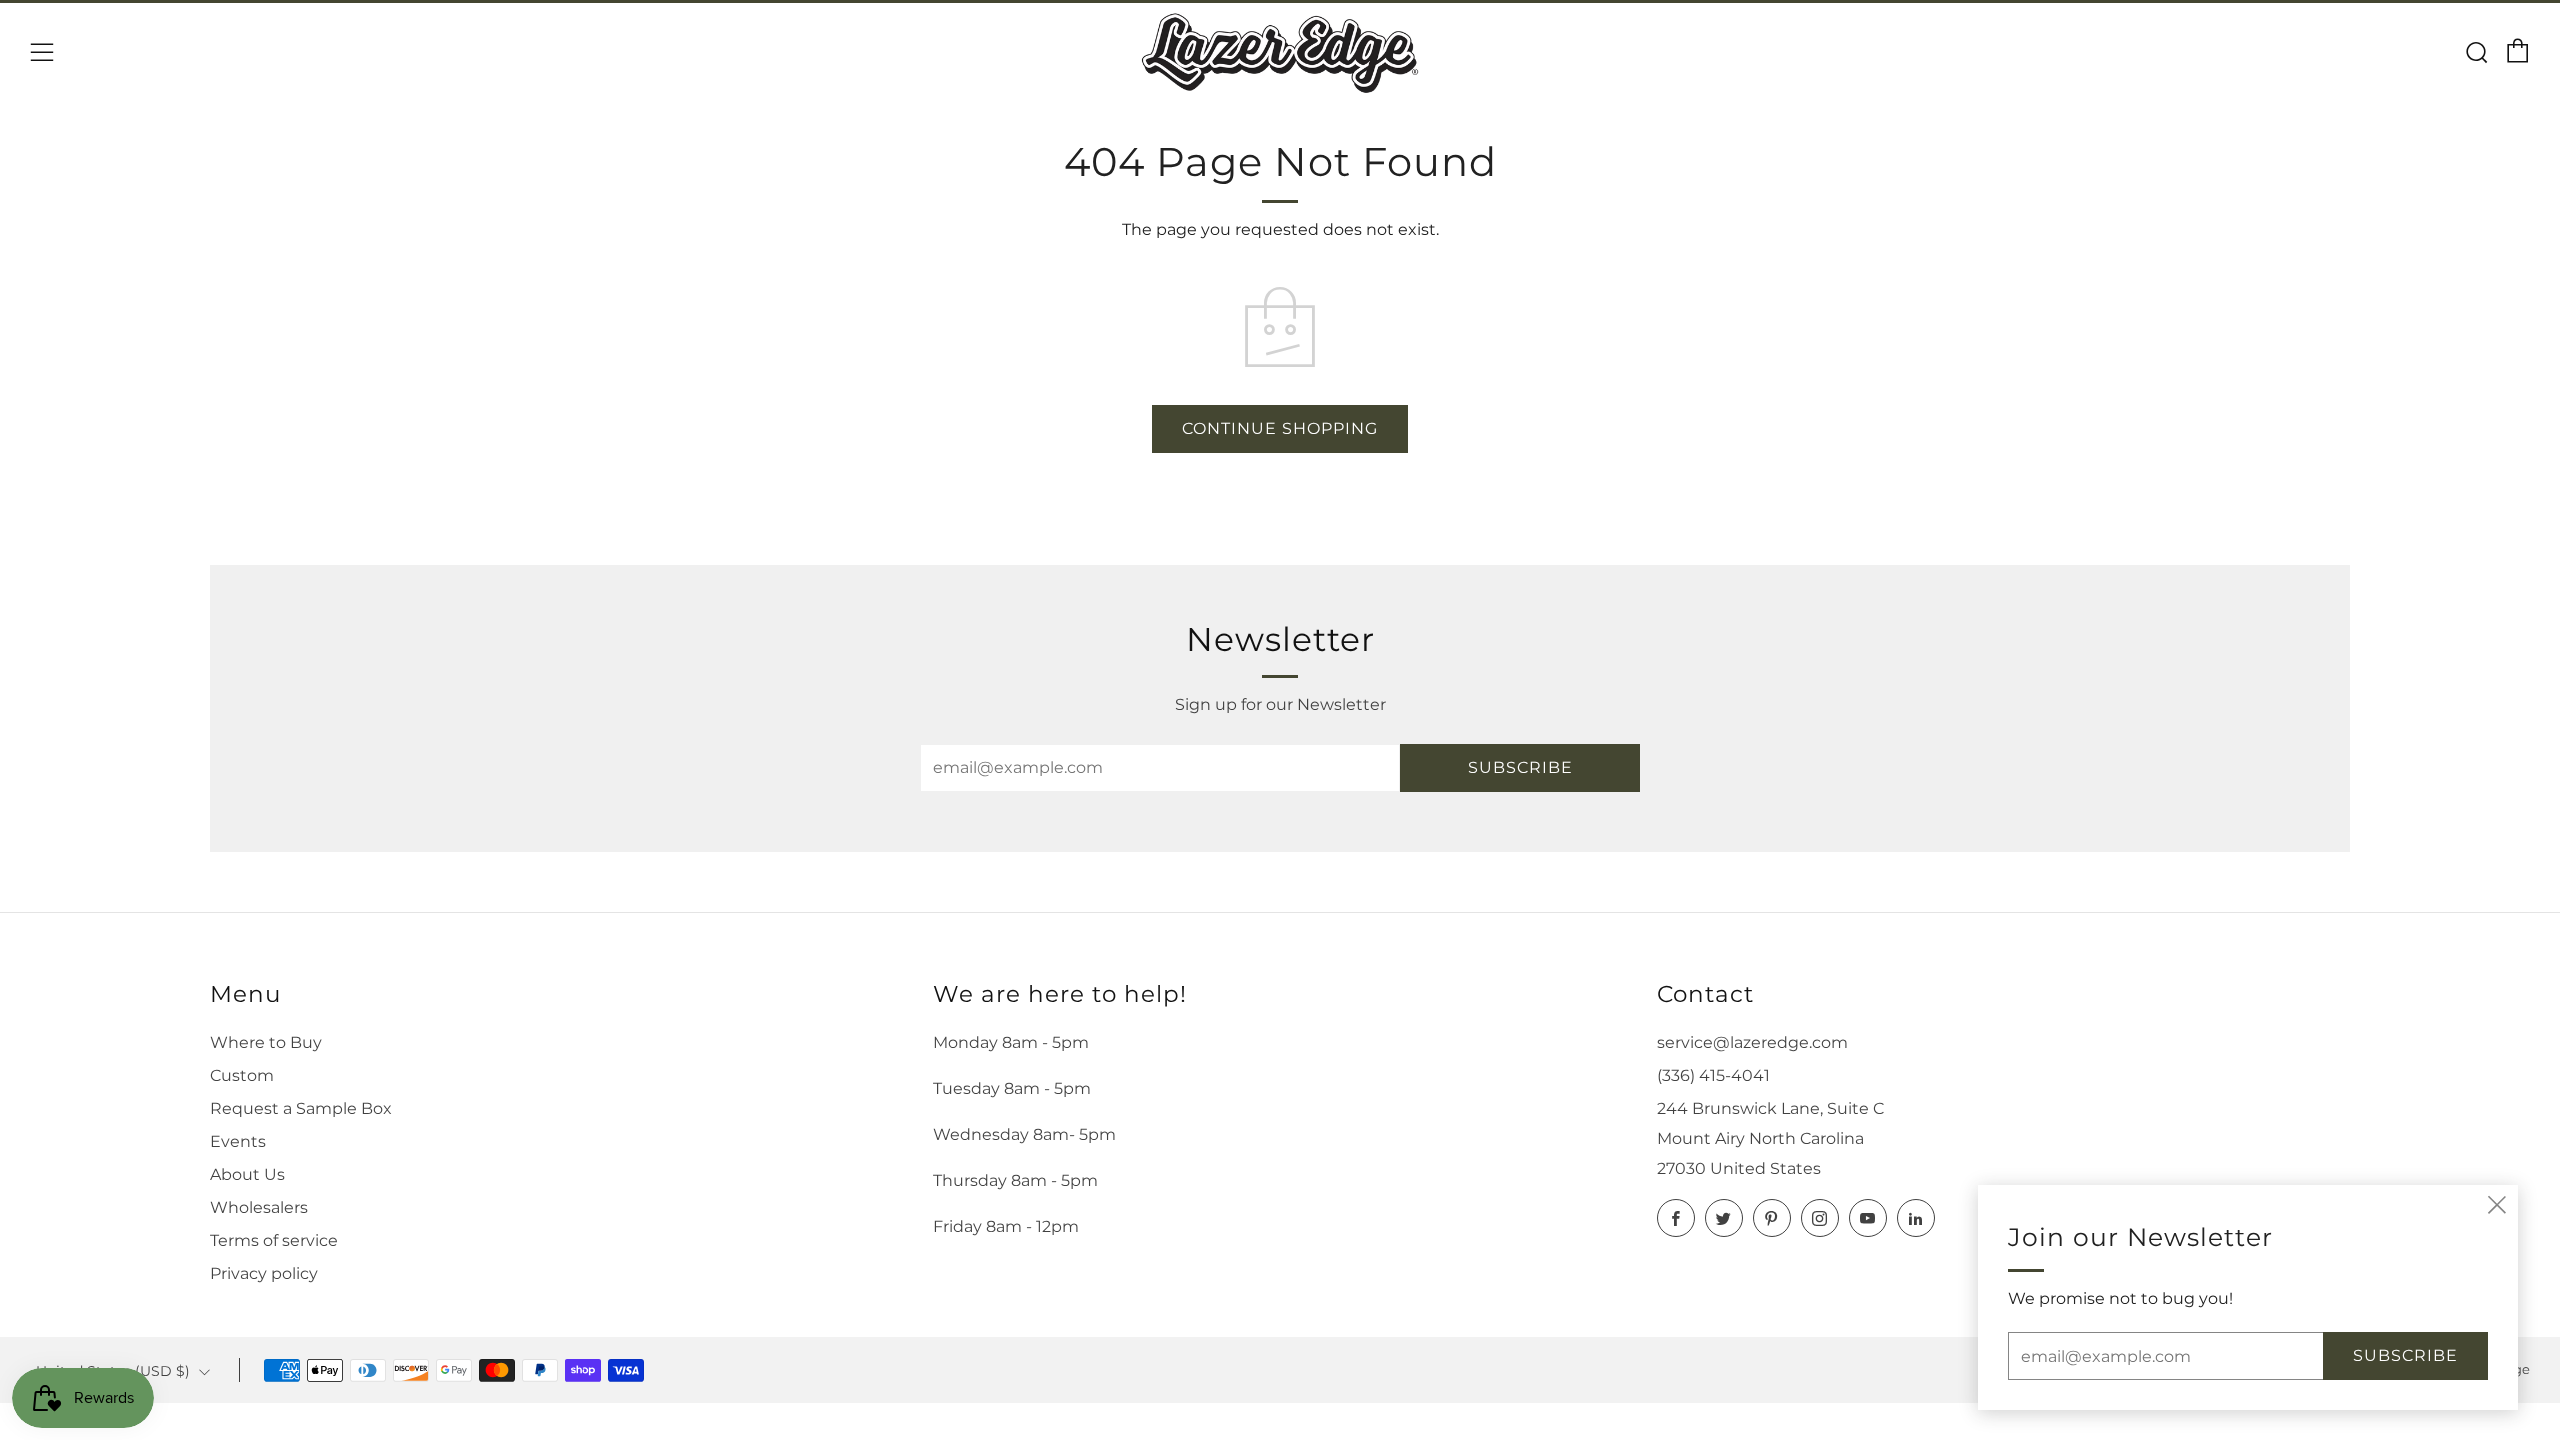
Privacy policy (264, 1273)
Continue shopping (1280, 428)
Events (238, 1141)
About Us (247, 1174)
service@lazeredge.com (1752, 1042)
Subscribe (1520, 767)
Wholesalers (259, 1207)
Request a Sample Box (301, 1108)
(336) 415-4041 (1713, 1075)
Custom (242, 1075)
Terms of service (274, 1240)
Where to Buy (266, 1042)
